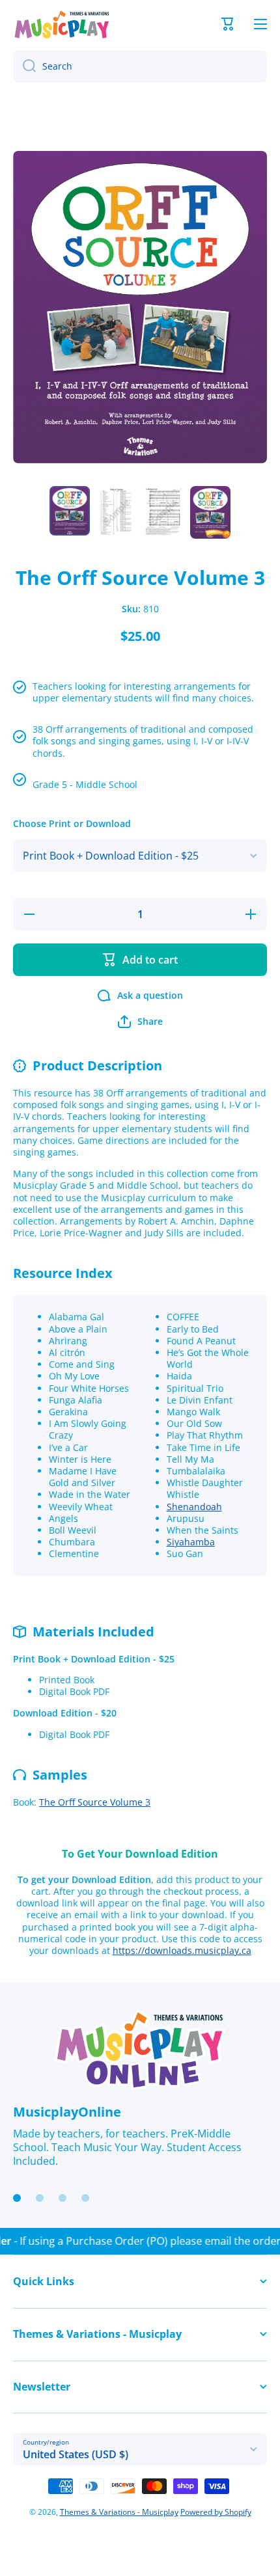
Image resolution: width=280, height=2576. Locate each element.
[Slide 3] (63, 2198)
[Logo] (62, 24)
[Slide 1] (17, 2198)
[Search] (24, 66)
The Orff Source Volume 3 (95, 1802)
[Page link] (140, 2050)
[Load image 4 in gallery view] (210, 512)
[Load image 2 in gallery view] (117, 512)
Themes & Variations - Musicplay (119, 2512)
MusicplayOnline (67, 2112)
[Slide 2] (40, 2198)
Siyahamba (191, 1542)
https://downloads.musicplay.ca (182, 1950)
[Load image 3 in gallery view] (163, 512)
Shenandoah (194, 1507)
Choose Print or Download (72, 824)
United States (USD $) (76, 2454)
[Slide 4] (85, 2198)
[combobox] (140, 66)
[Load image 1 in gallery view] (70, 511)
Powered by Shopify (216, 2512)
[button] (228, 24)
